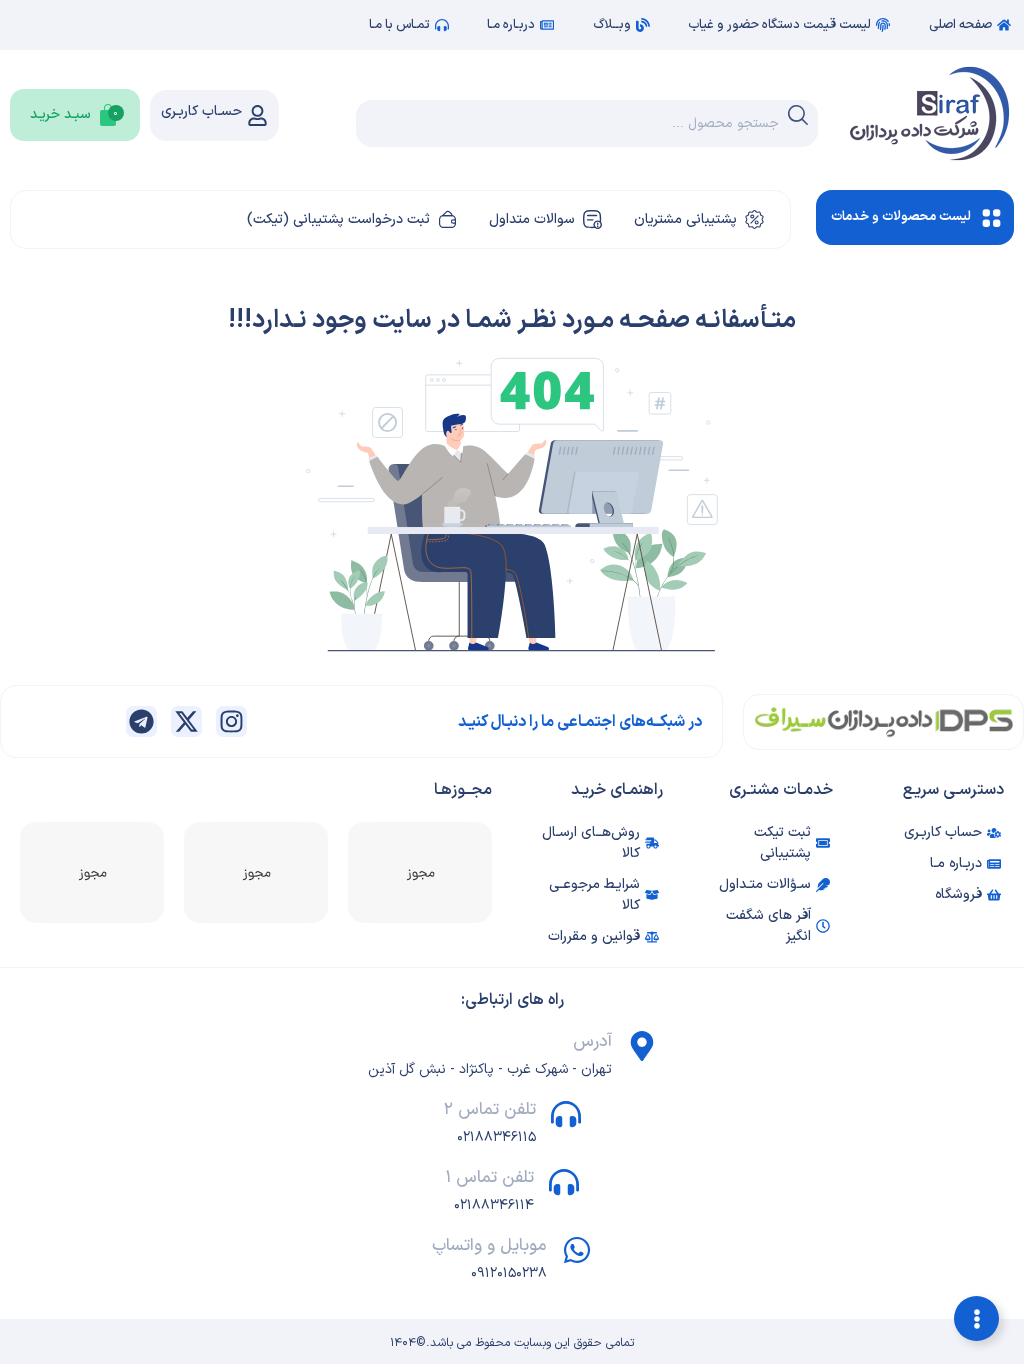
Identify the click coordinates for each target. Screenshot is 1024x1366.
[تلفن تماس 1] (564, 1182)
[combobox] (587, 123)
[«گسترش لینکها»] (976, 1318)
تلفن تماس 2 (490, 1110)
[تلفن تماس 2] (566, 1114)
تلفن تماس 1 (489, 1178)
